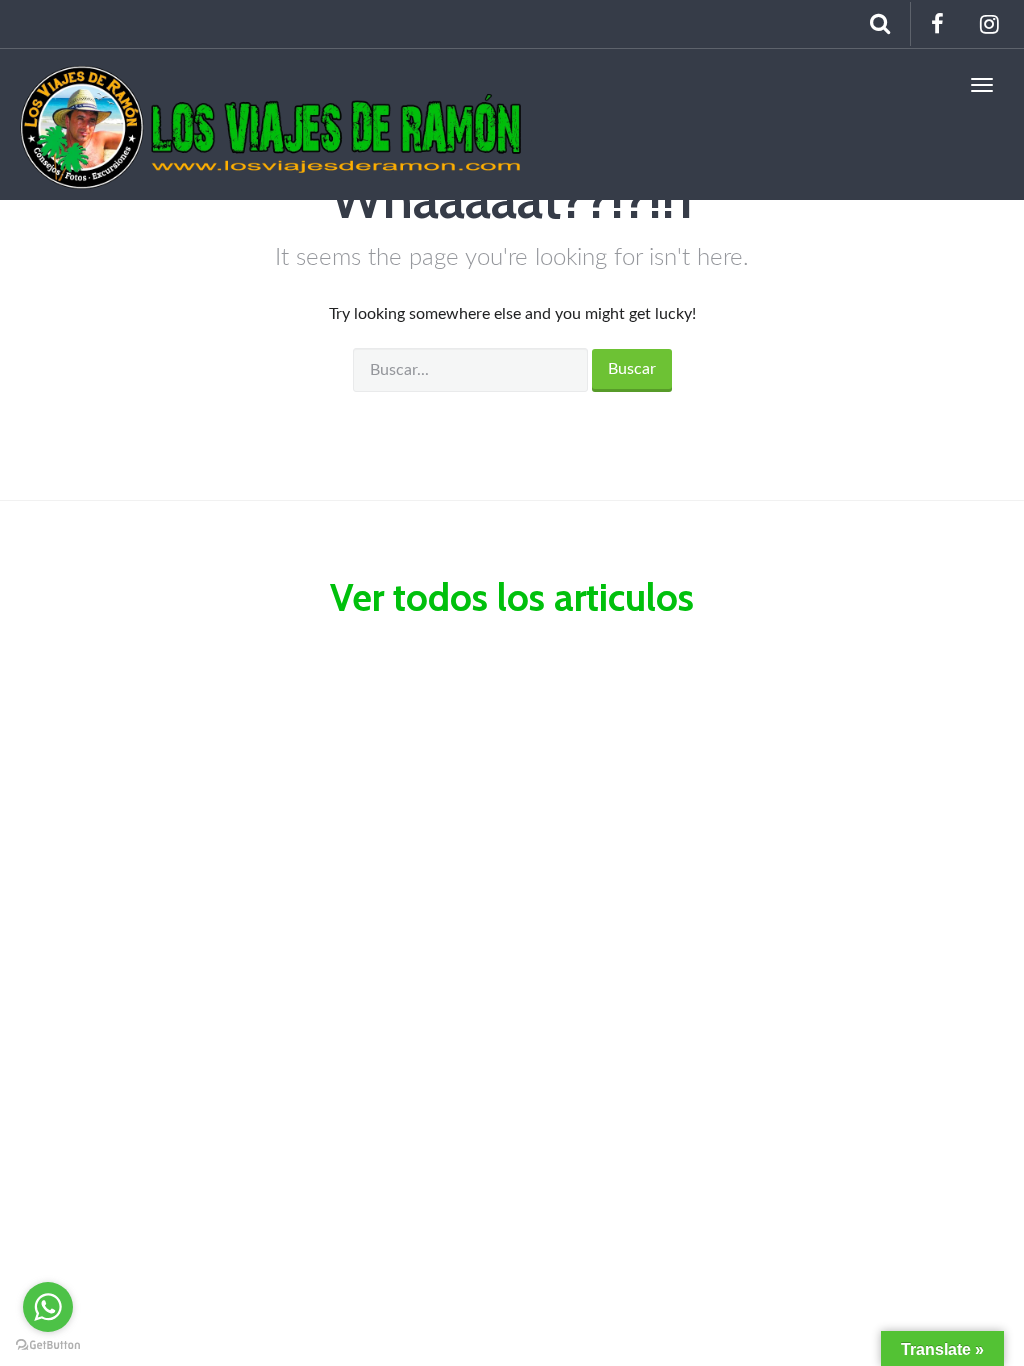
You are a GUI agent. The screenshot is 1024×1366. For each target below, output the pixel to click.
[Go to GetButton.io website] (48, 1345)
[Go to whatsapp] (48, 1307)
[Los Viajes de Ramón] (272, 85)
